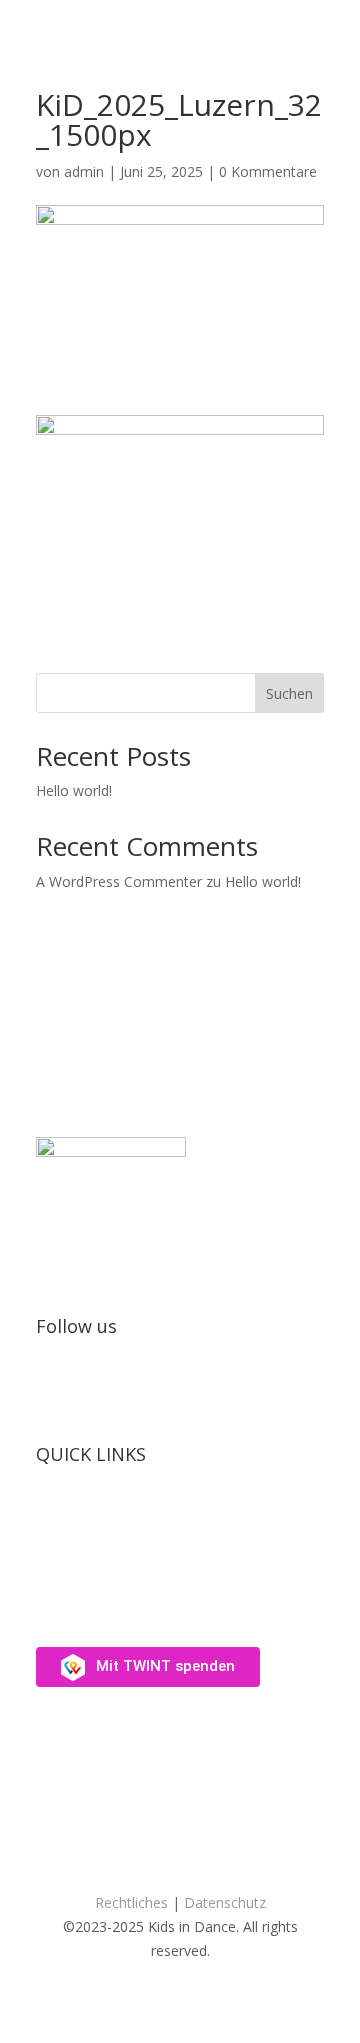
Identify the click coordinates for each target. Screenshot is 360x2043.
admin (84, 171)
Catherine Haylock (209, 1849)
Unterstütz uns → (92, 1604)
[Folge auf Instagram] (52, 1391)
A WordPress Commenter (119, 881)
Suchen (289, 693)
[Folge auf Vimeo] (92, 1391)
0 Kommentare (268, 171)
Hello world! (74, 790)
